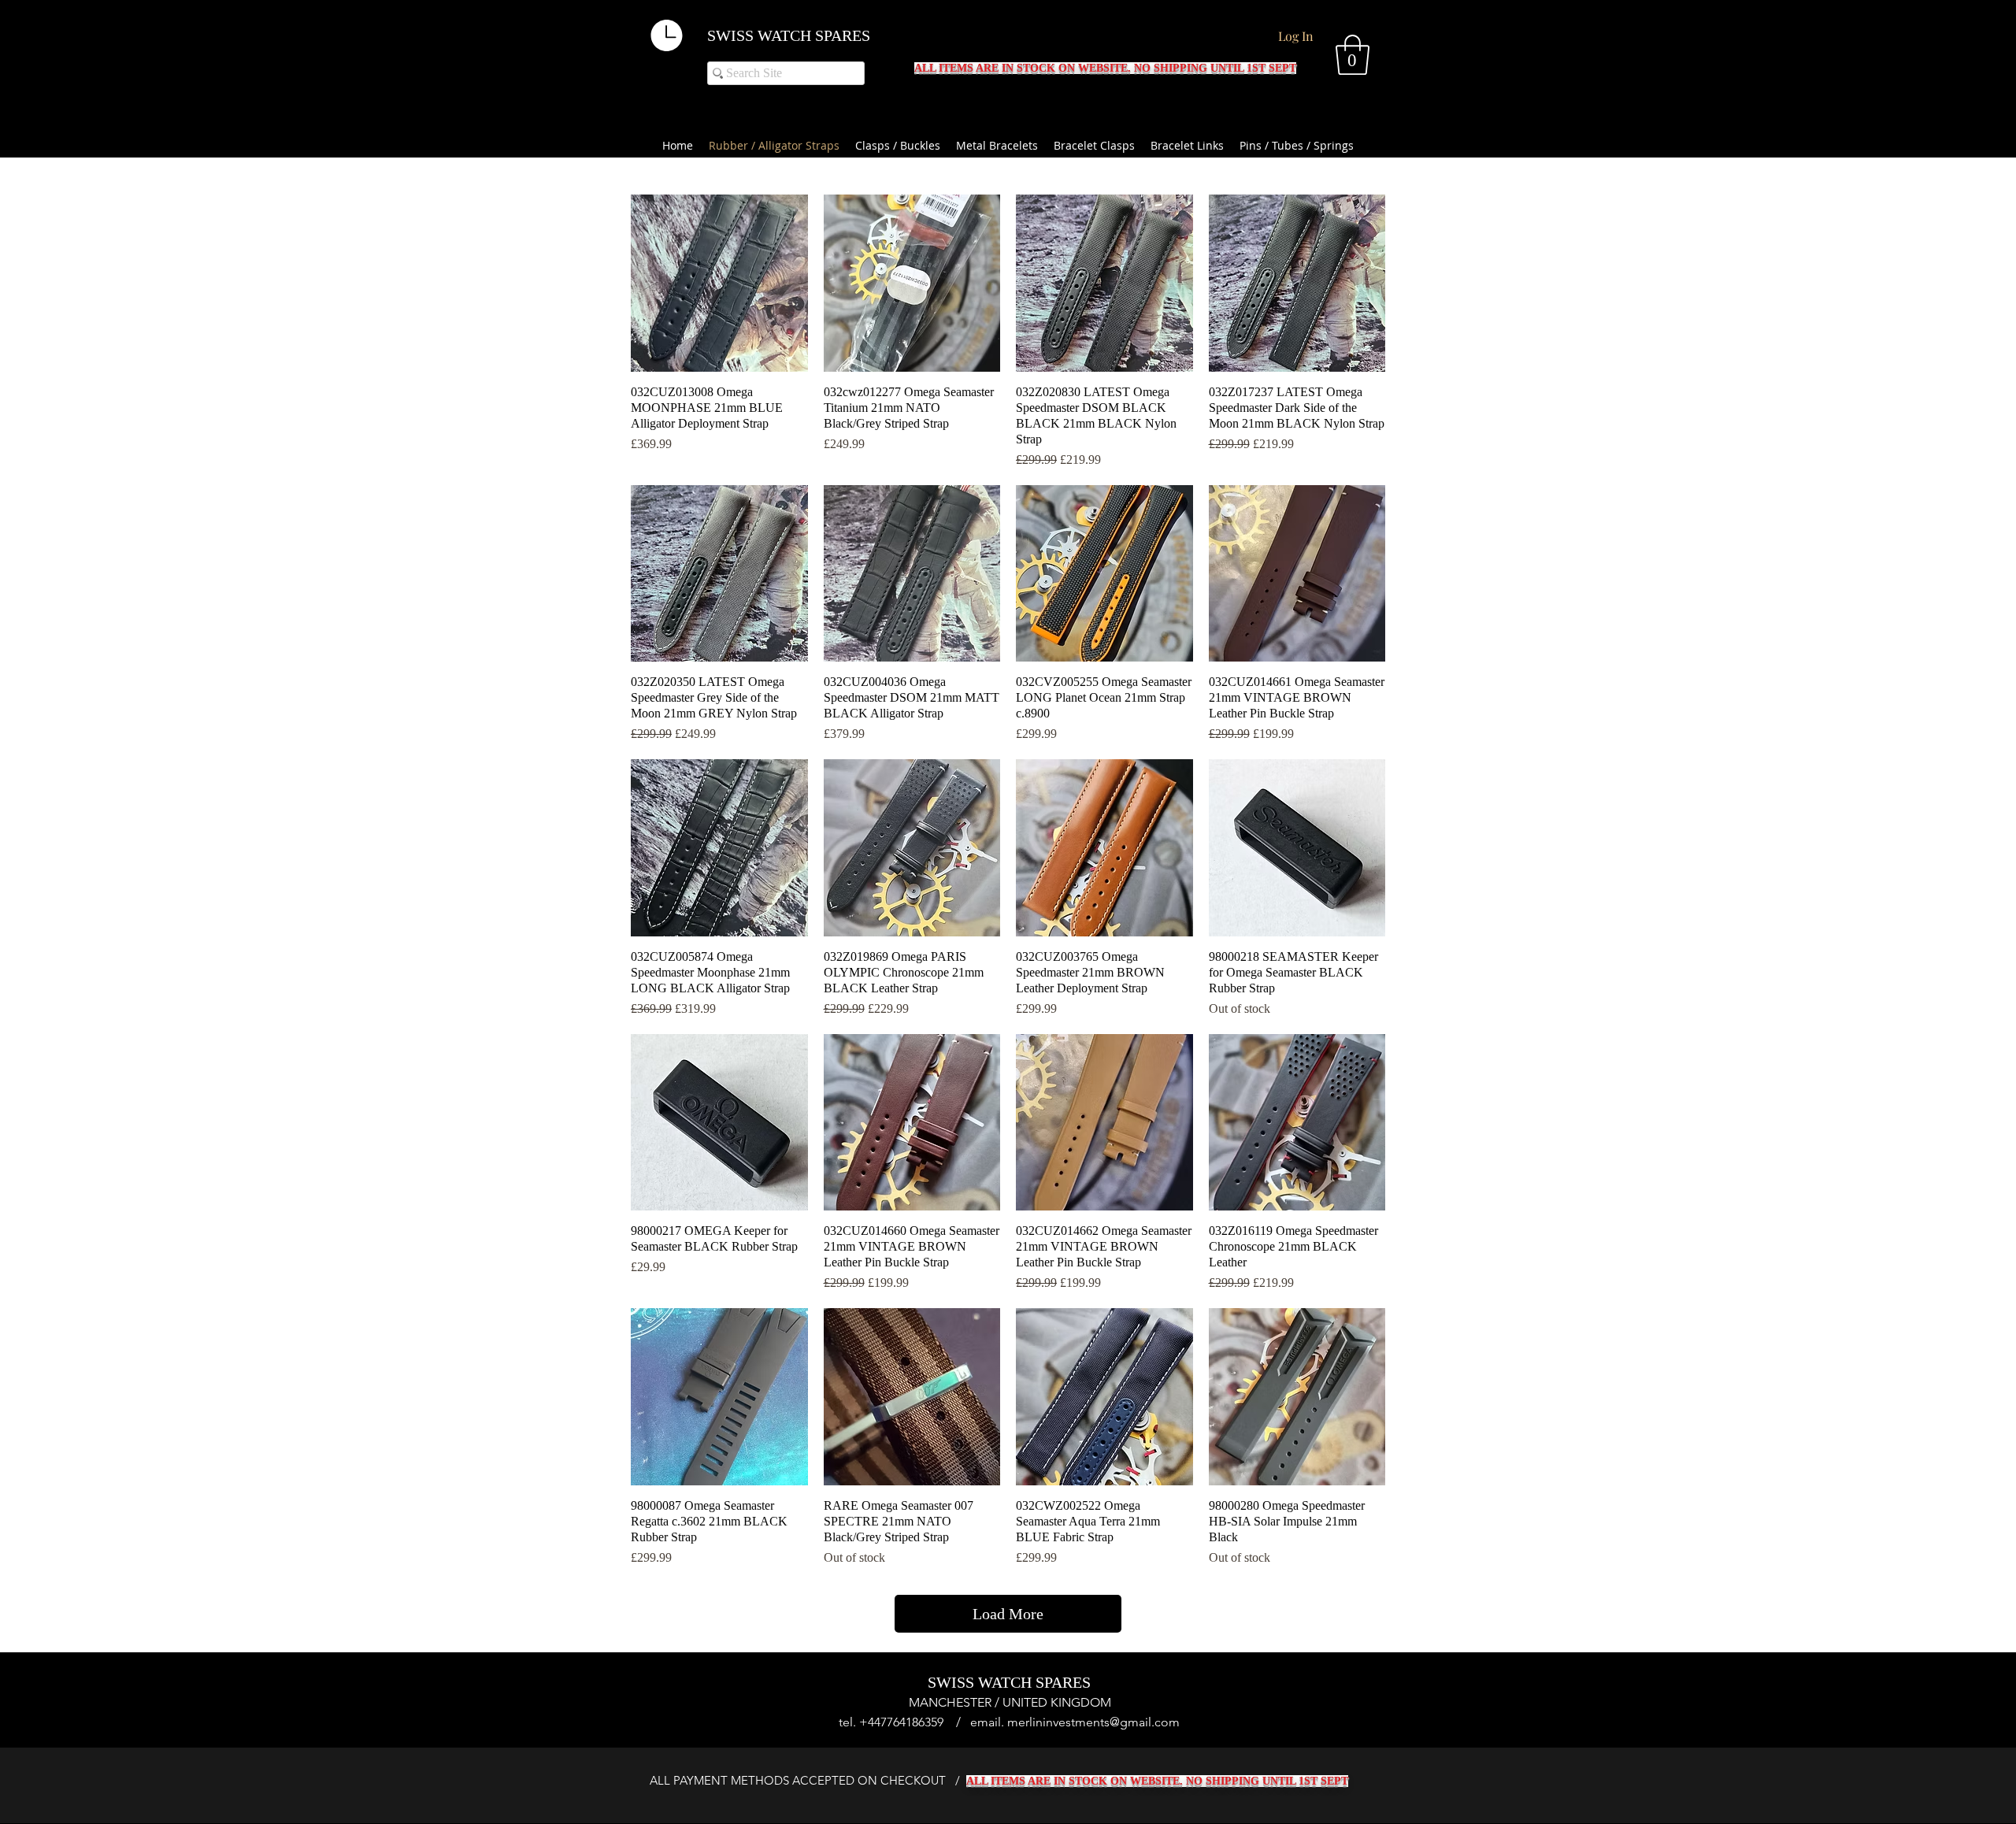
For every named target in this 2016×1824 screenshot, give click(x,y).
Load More (1008, 1614)
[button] (1353, 55)
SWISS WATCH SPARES (789, 35)
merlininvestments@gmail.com (1093, 1722)
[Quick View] (719, 283)
